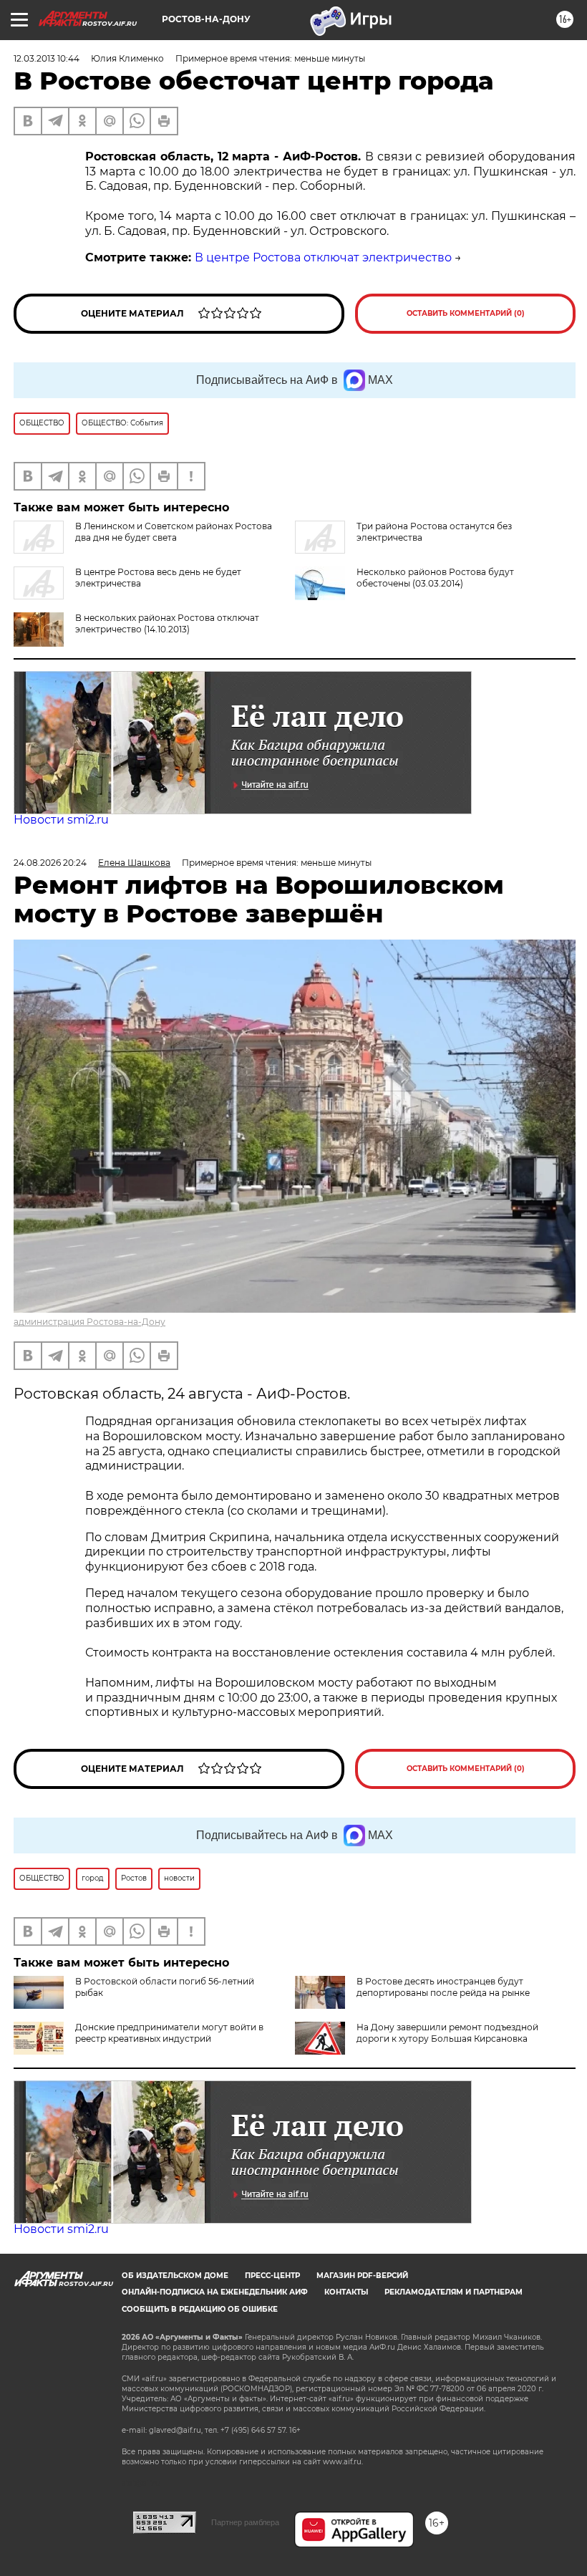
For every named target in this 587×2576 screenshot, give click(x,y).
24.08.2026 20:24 (50, 863)
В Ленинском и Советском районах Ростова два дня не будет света (174, 532)
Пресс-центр (272, 2276)
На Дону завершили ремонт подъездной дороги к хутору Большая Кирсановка (447, 2033)
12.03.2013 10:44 (47, 58)
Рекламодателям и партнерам (453, 2292)
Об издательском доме (175, 2276)
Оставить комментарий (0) (466, 313)
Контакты (346, 2292)
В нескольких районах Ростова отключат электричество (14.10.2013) (167, 623)
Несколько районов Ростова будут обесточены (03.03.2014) (435, 578)
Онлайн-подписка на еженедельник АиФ (215, 2292)
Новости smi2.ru (61, 820)
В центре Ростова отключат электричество (323, 257)
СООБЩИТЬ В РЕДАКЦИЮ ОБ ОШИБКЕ (200, 2309)
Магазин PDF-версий (362, 2276)
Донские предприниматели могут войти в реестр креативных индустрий (169, 2033)
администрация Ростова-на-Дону (89, 1322)
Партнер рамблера (245, 2522)
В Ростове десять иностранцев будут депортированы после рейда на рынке (443, 1987)
